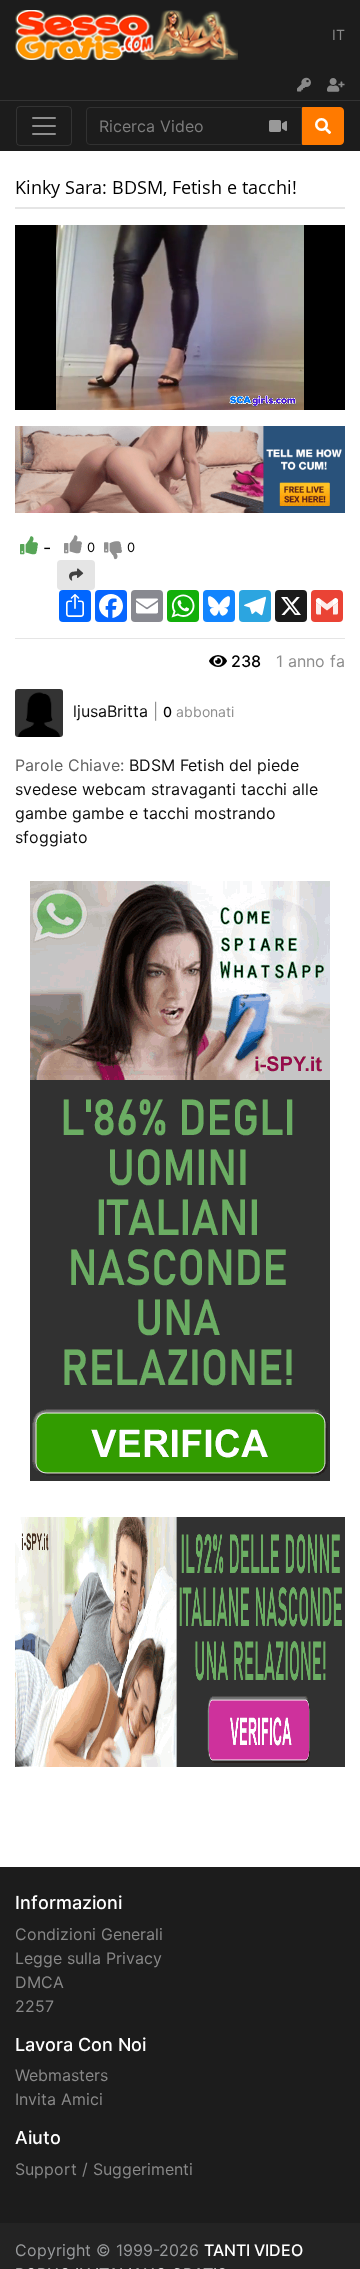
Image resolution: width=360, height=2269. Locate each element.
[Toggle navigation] (44, 126)
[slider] (70, 395)
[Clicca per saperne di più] (180, 1179)
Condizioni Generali (89, 1934)
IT (338, 34)
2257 (34, 2006)
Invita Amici (59, 2099)
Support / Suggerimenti (104, 2169)
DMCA (39, 1982)
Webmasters (61, 2075)
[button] (70, 395)
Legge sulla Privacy (88, 1958)
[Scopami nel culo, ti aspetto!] (180, 468)
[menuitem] (283, 395)
